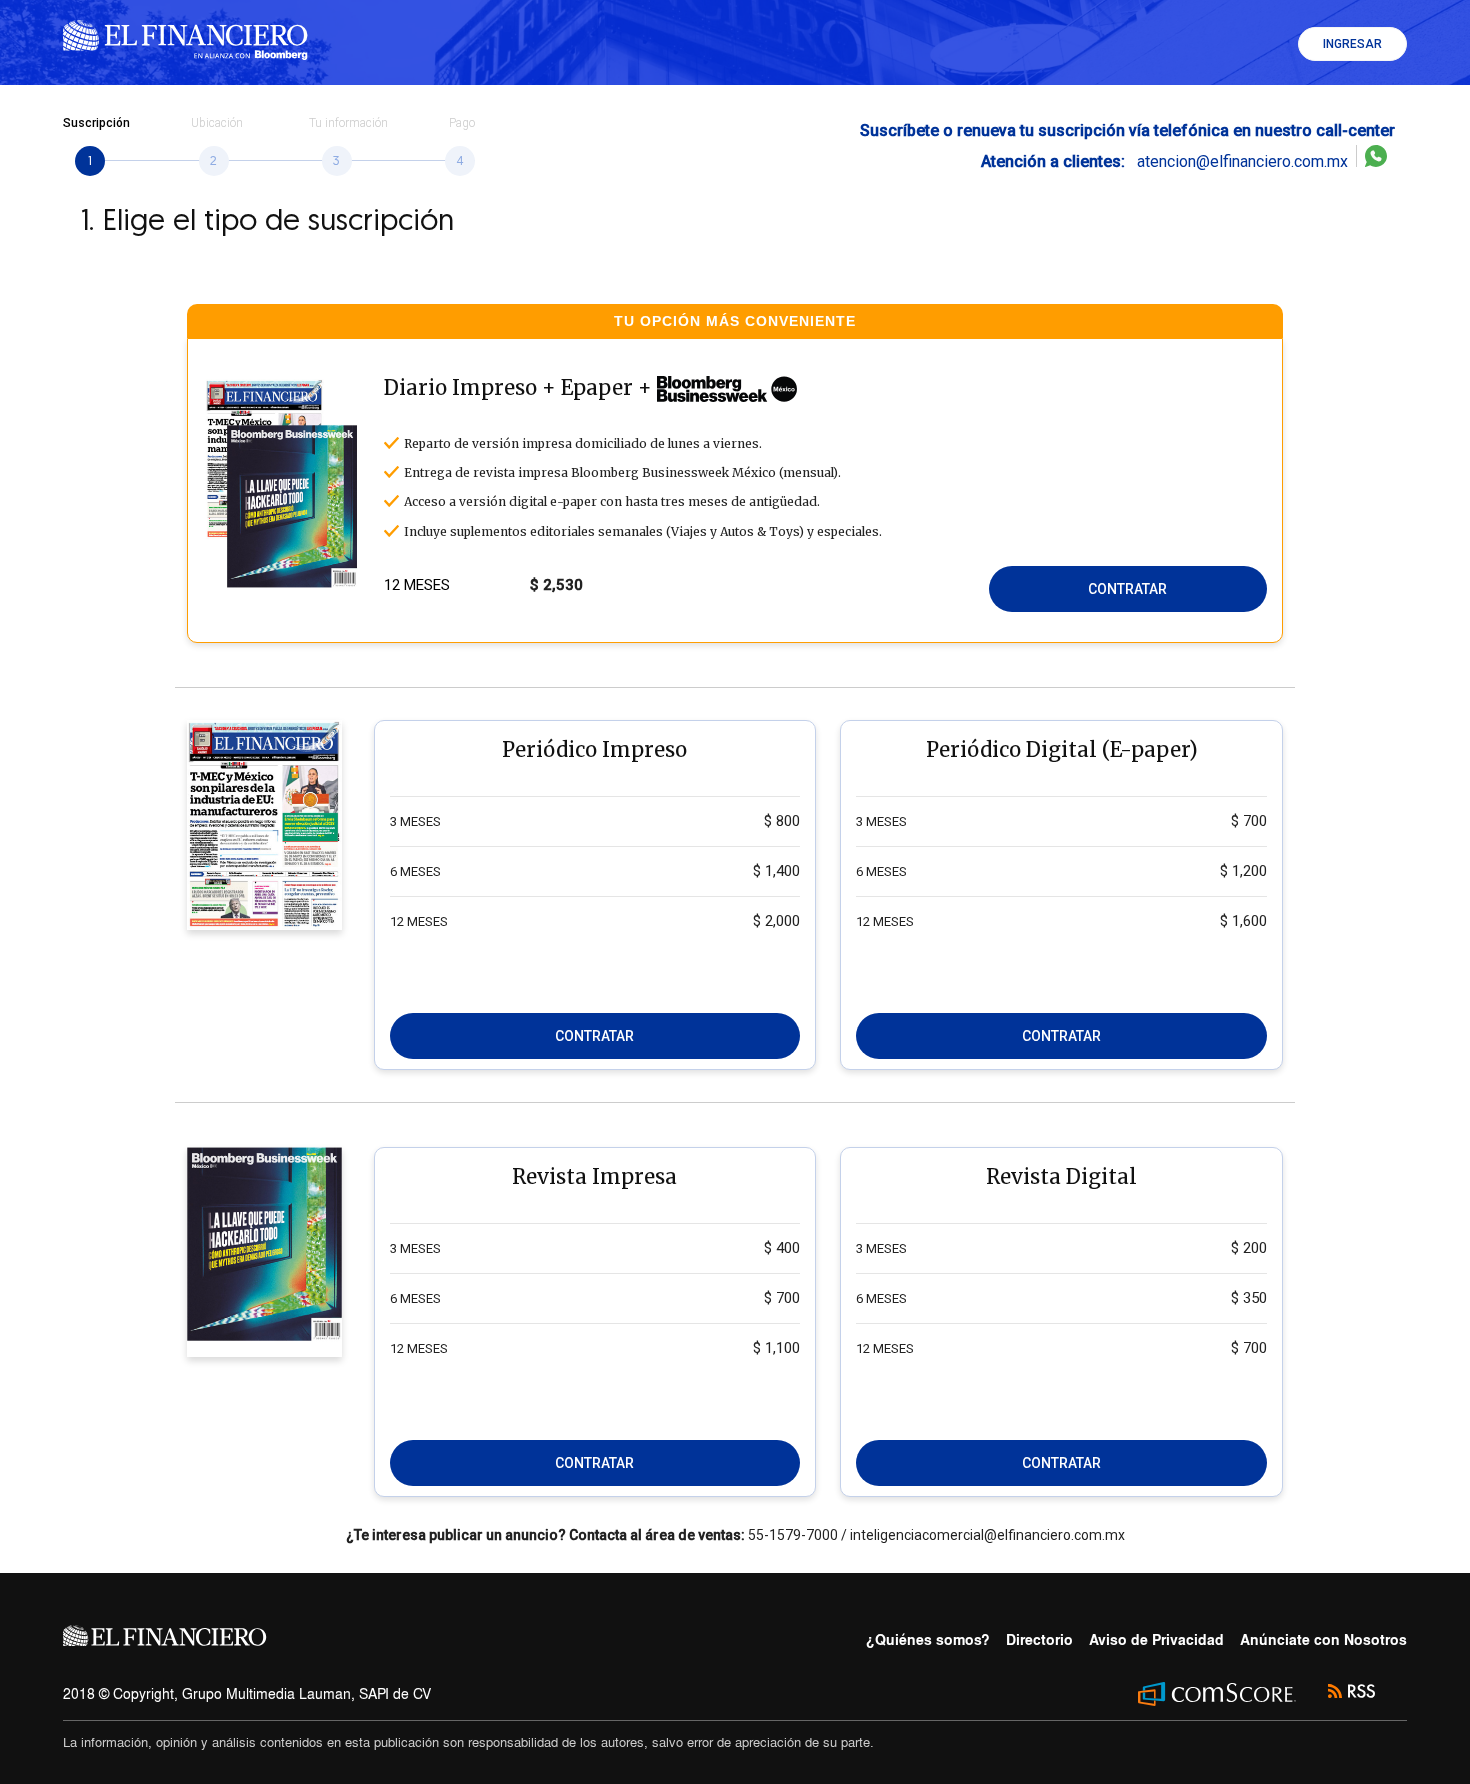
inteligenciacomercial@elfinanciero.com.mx (986, 1535)
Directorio (1039, 1640)
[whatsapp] (1375, 161)
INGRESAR (1352, 44)
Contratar (1127, 589)
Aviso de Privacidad (1156, 1640)
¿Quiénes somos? (928, 1640)
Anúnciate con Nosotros (1323, 1640)
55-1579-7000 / (797, 1535)
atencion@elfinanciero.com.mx (1168, 161)
